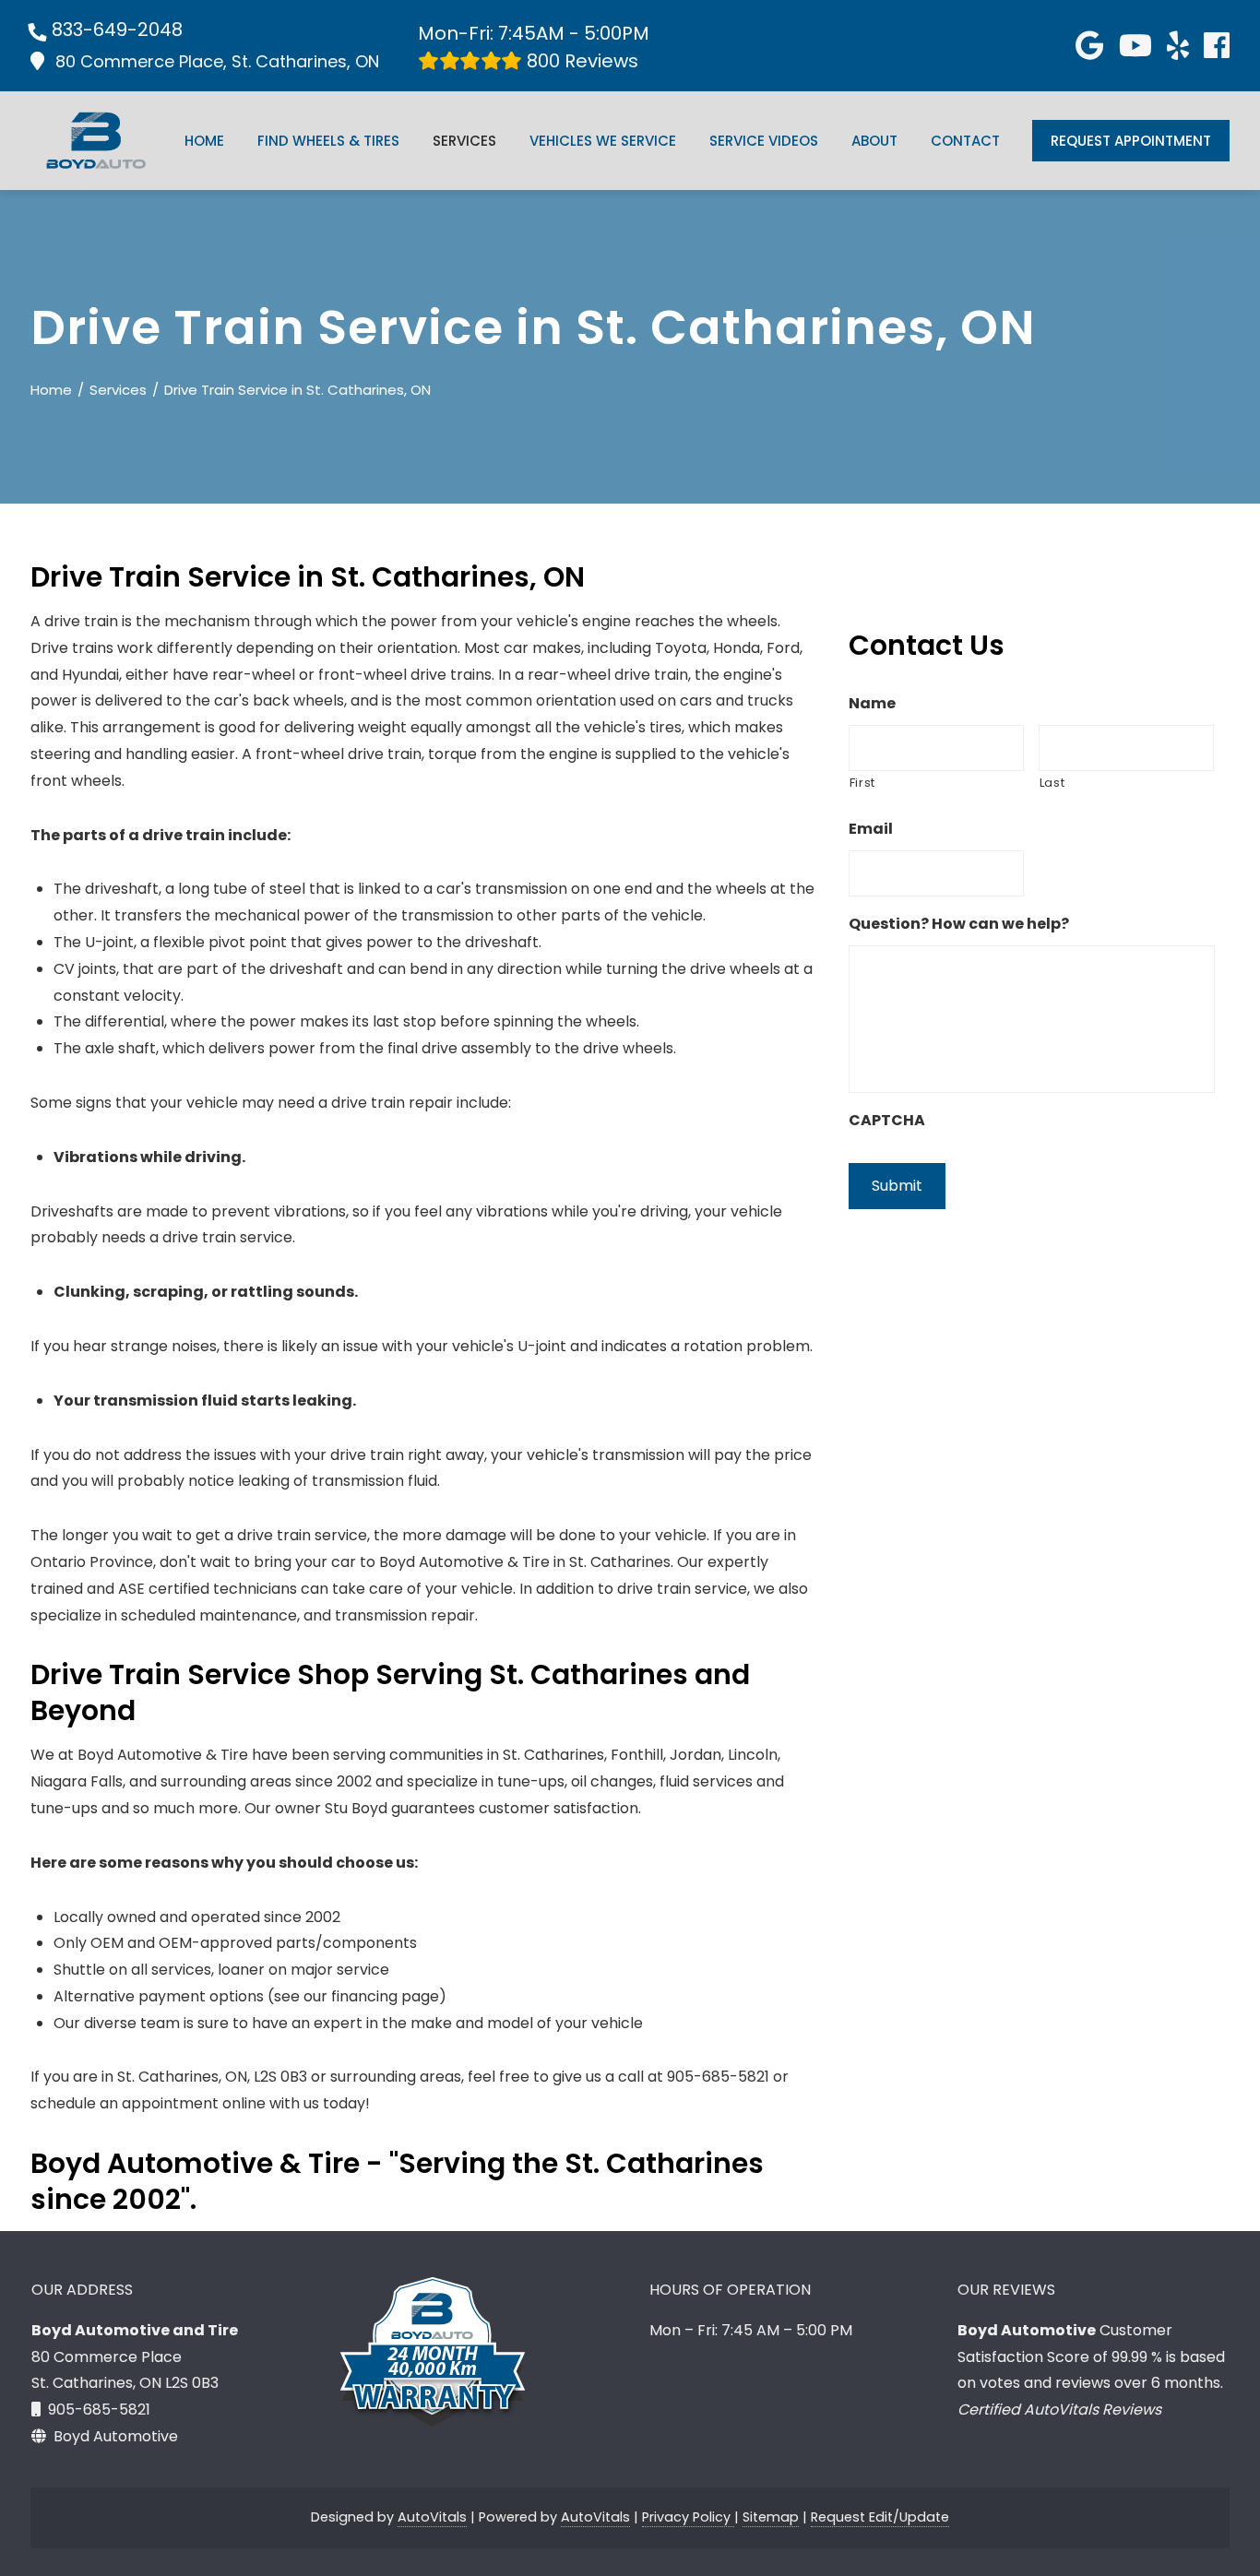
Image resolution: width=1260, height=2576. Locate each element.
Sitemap (771, 2517)
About (874, 141)
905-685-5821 (99, 2410)
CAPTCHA (887, 1121)
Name (872, 704)
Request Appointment (1131, 141)
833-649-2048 (117, 30)
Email (871, 830)
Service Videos (764, 141)
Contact (965, 141)
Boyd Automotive (116, 2436)
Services (464, 141)
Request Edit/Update (880, 2517)
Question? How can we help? (959, 925)
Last (1052, 783)
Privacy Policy (688, 2517)
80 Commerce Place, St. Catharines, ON (217, 61)
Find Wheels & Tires (328, 141)
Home (204, 141)
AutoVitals (432, 2517)
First (862, 783)
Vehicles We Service (603, 141)
